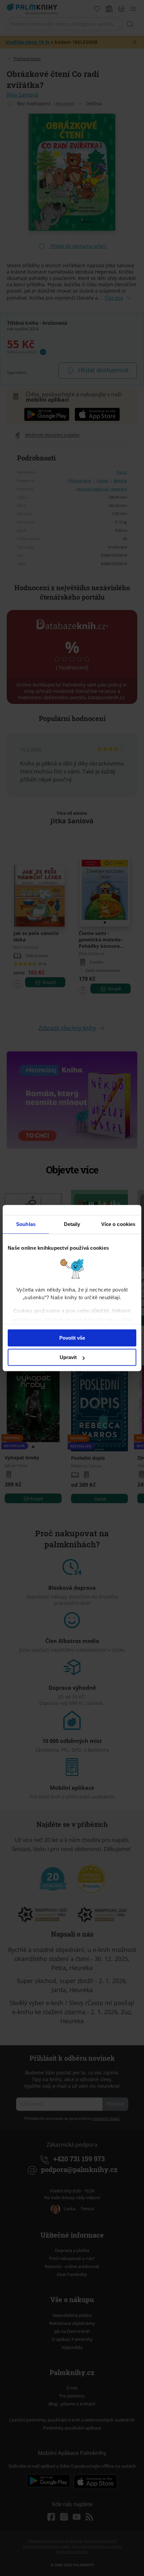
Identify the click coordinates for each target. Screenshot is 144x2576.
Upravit (68, 1357)
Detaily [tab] (72, 1224)
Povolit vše (72, 1338)
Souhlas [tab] (26, 1224)
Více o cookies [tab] (118, 1224)
